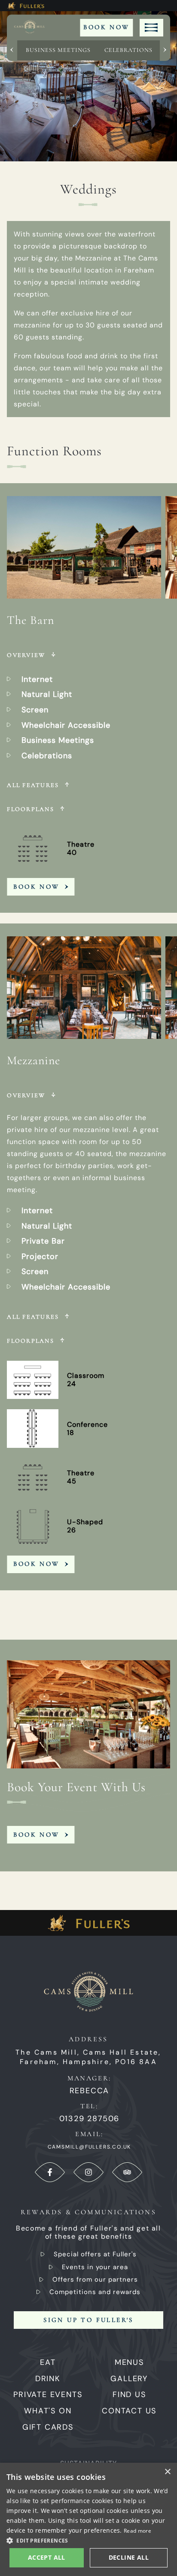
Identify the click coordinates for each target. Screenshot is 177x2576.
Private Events (48, 2394)
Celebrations (128, 50)
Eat (48, 2362)
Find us (129, 2394)
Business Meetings (58, 50)
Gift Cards (48, 2427)
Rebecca (90, 2091)
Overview (26, 655)
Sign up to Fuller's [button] (88, 2320)
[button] (88, 2540)
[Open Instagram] (88, 2172)
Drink (48, 2379)
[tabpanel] (88, 701)
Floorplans (30, 809)
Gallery (129, 2379)
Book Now (106, 27)
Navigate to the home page (34, 28)
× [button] (167, 2472)
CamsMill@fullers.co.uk (90, 2147)
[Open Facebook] (50, 2172)
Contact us (129, 2411)
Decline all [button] (129, 2557)
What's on (48, 2411)
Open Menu (151, 28)
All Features (33, 785)
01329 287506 (90, 2119)
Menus (129, 2362)
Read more (137, 2531)
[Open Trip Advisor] (127, 2172)
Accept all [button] (47, 2557)
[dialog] (88, 2519)
